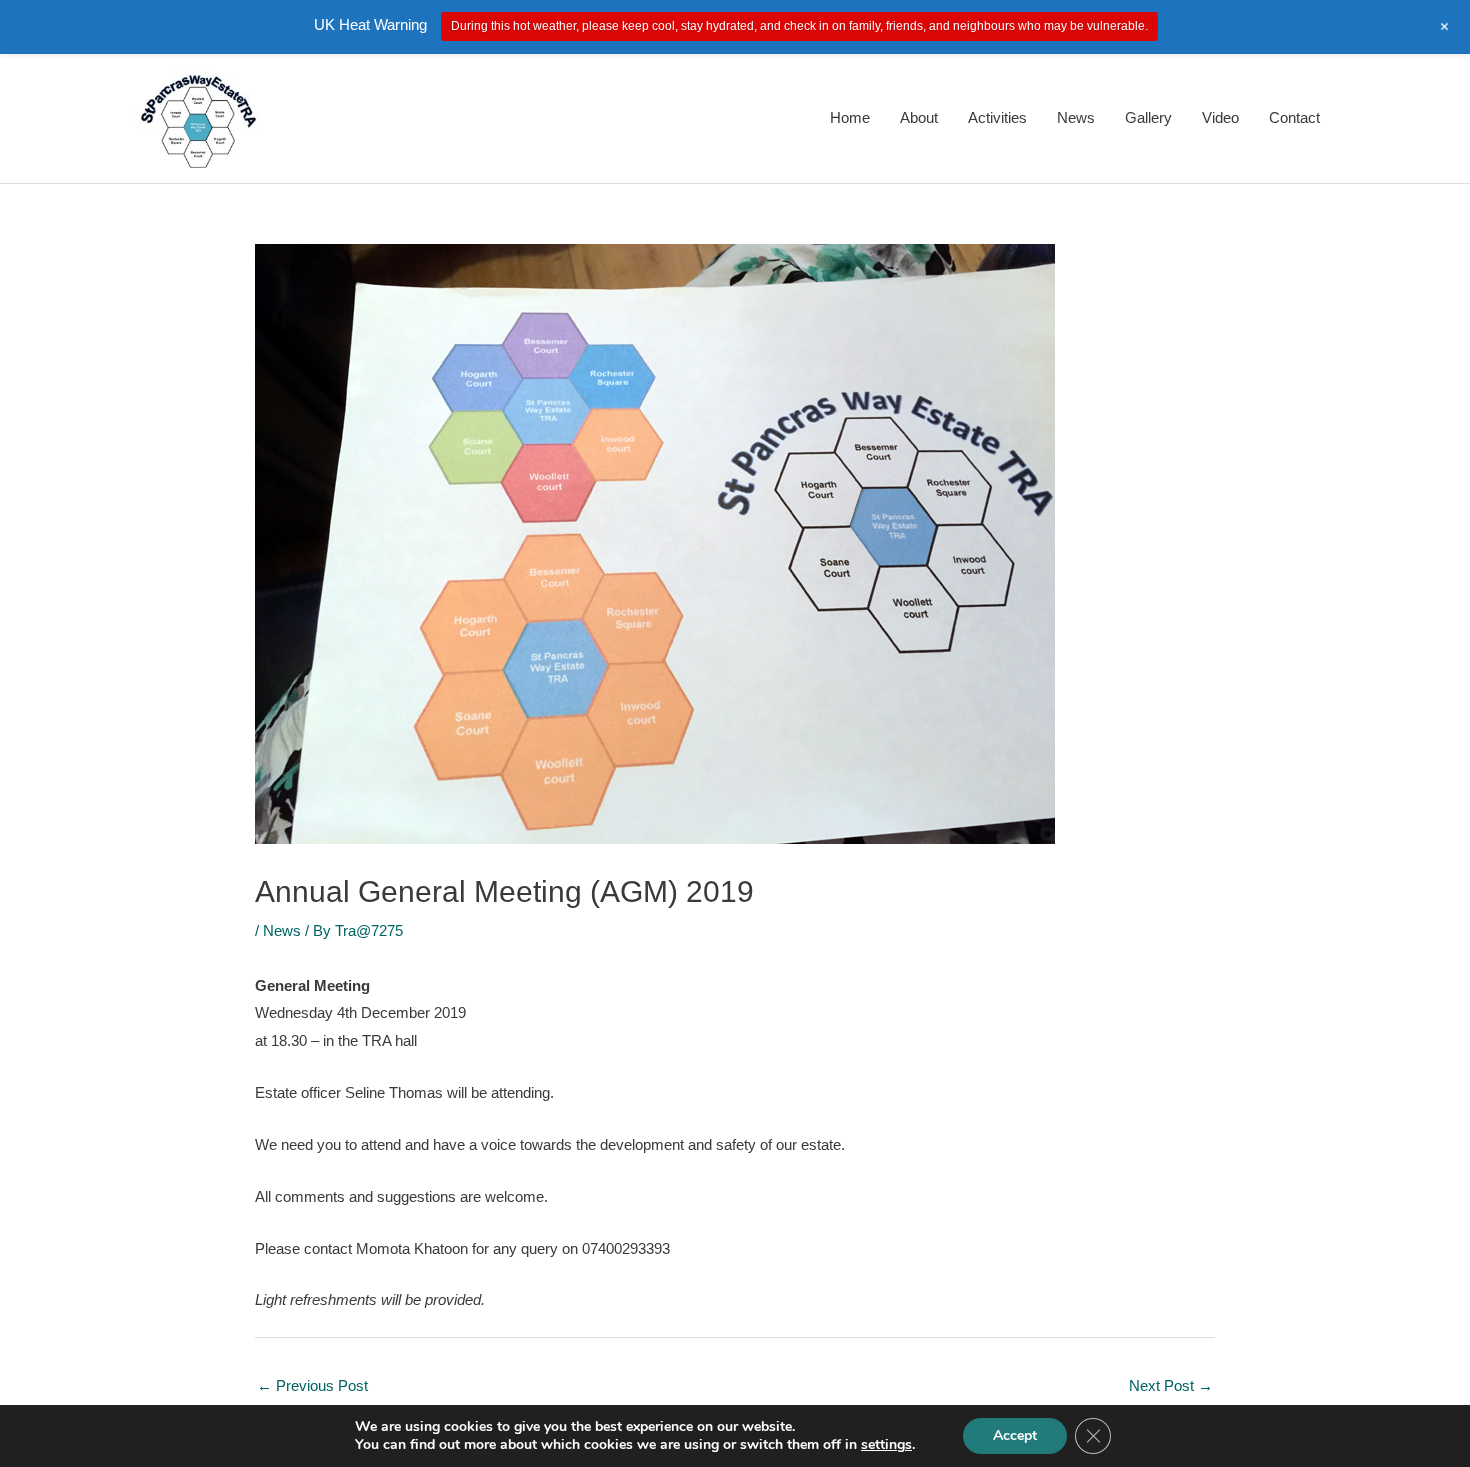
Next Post (1171, 1385)
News (1076, 117)
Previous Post (312, 1385)
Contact (1294, 117)
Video (1220, 117)
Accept (1015, 1435)
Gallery (1148, 117)
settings (886, 1445)
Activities (997, 117)
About (919, 117)
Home (850, 117)
